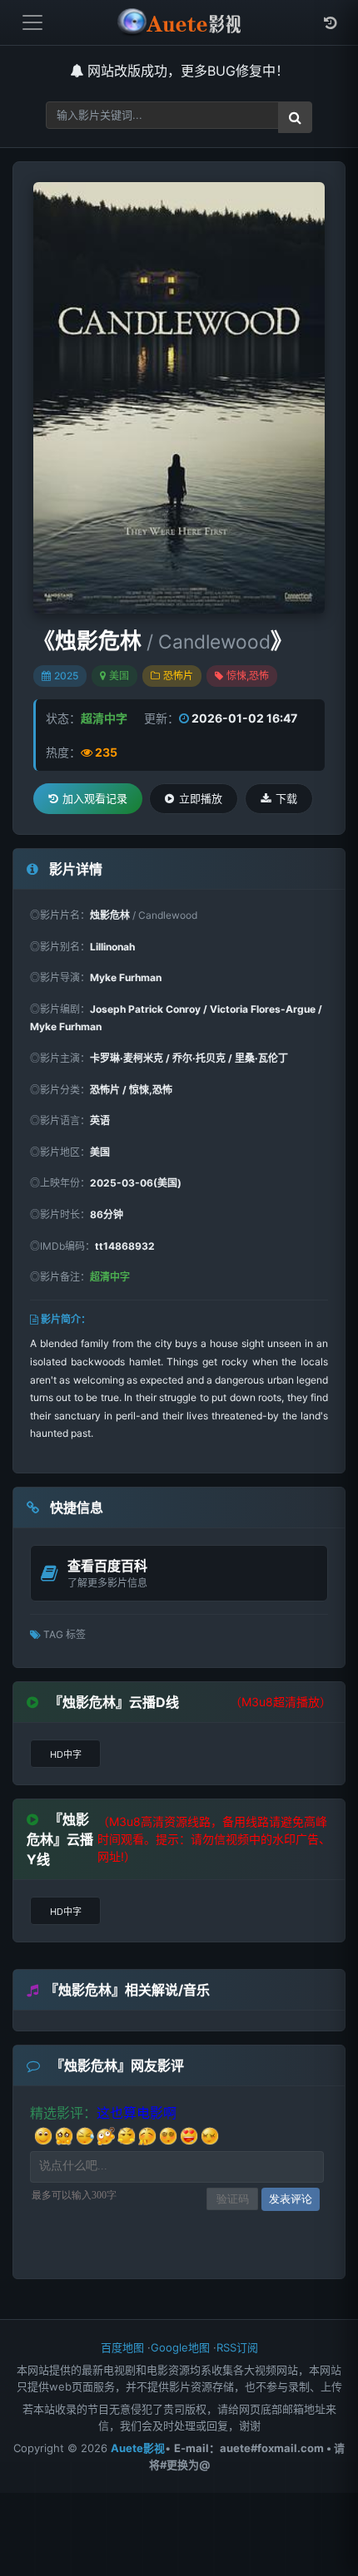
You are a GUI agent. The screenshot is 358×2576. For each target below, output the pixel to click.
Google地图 (180, 2347)
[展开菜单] (32, 22)
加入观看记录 (95, 798)
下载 (286, 798)
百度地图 (122, 2347)
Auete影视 (138, 2448)
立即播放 (201, 798)
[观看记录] (330, 23)
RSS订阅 (237, 2347)
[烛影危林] (179, 398)
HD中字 (66, 1754)
